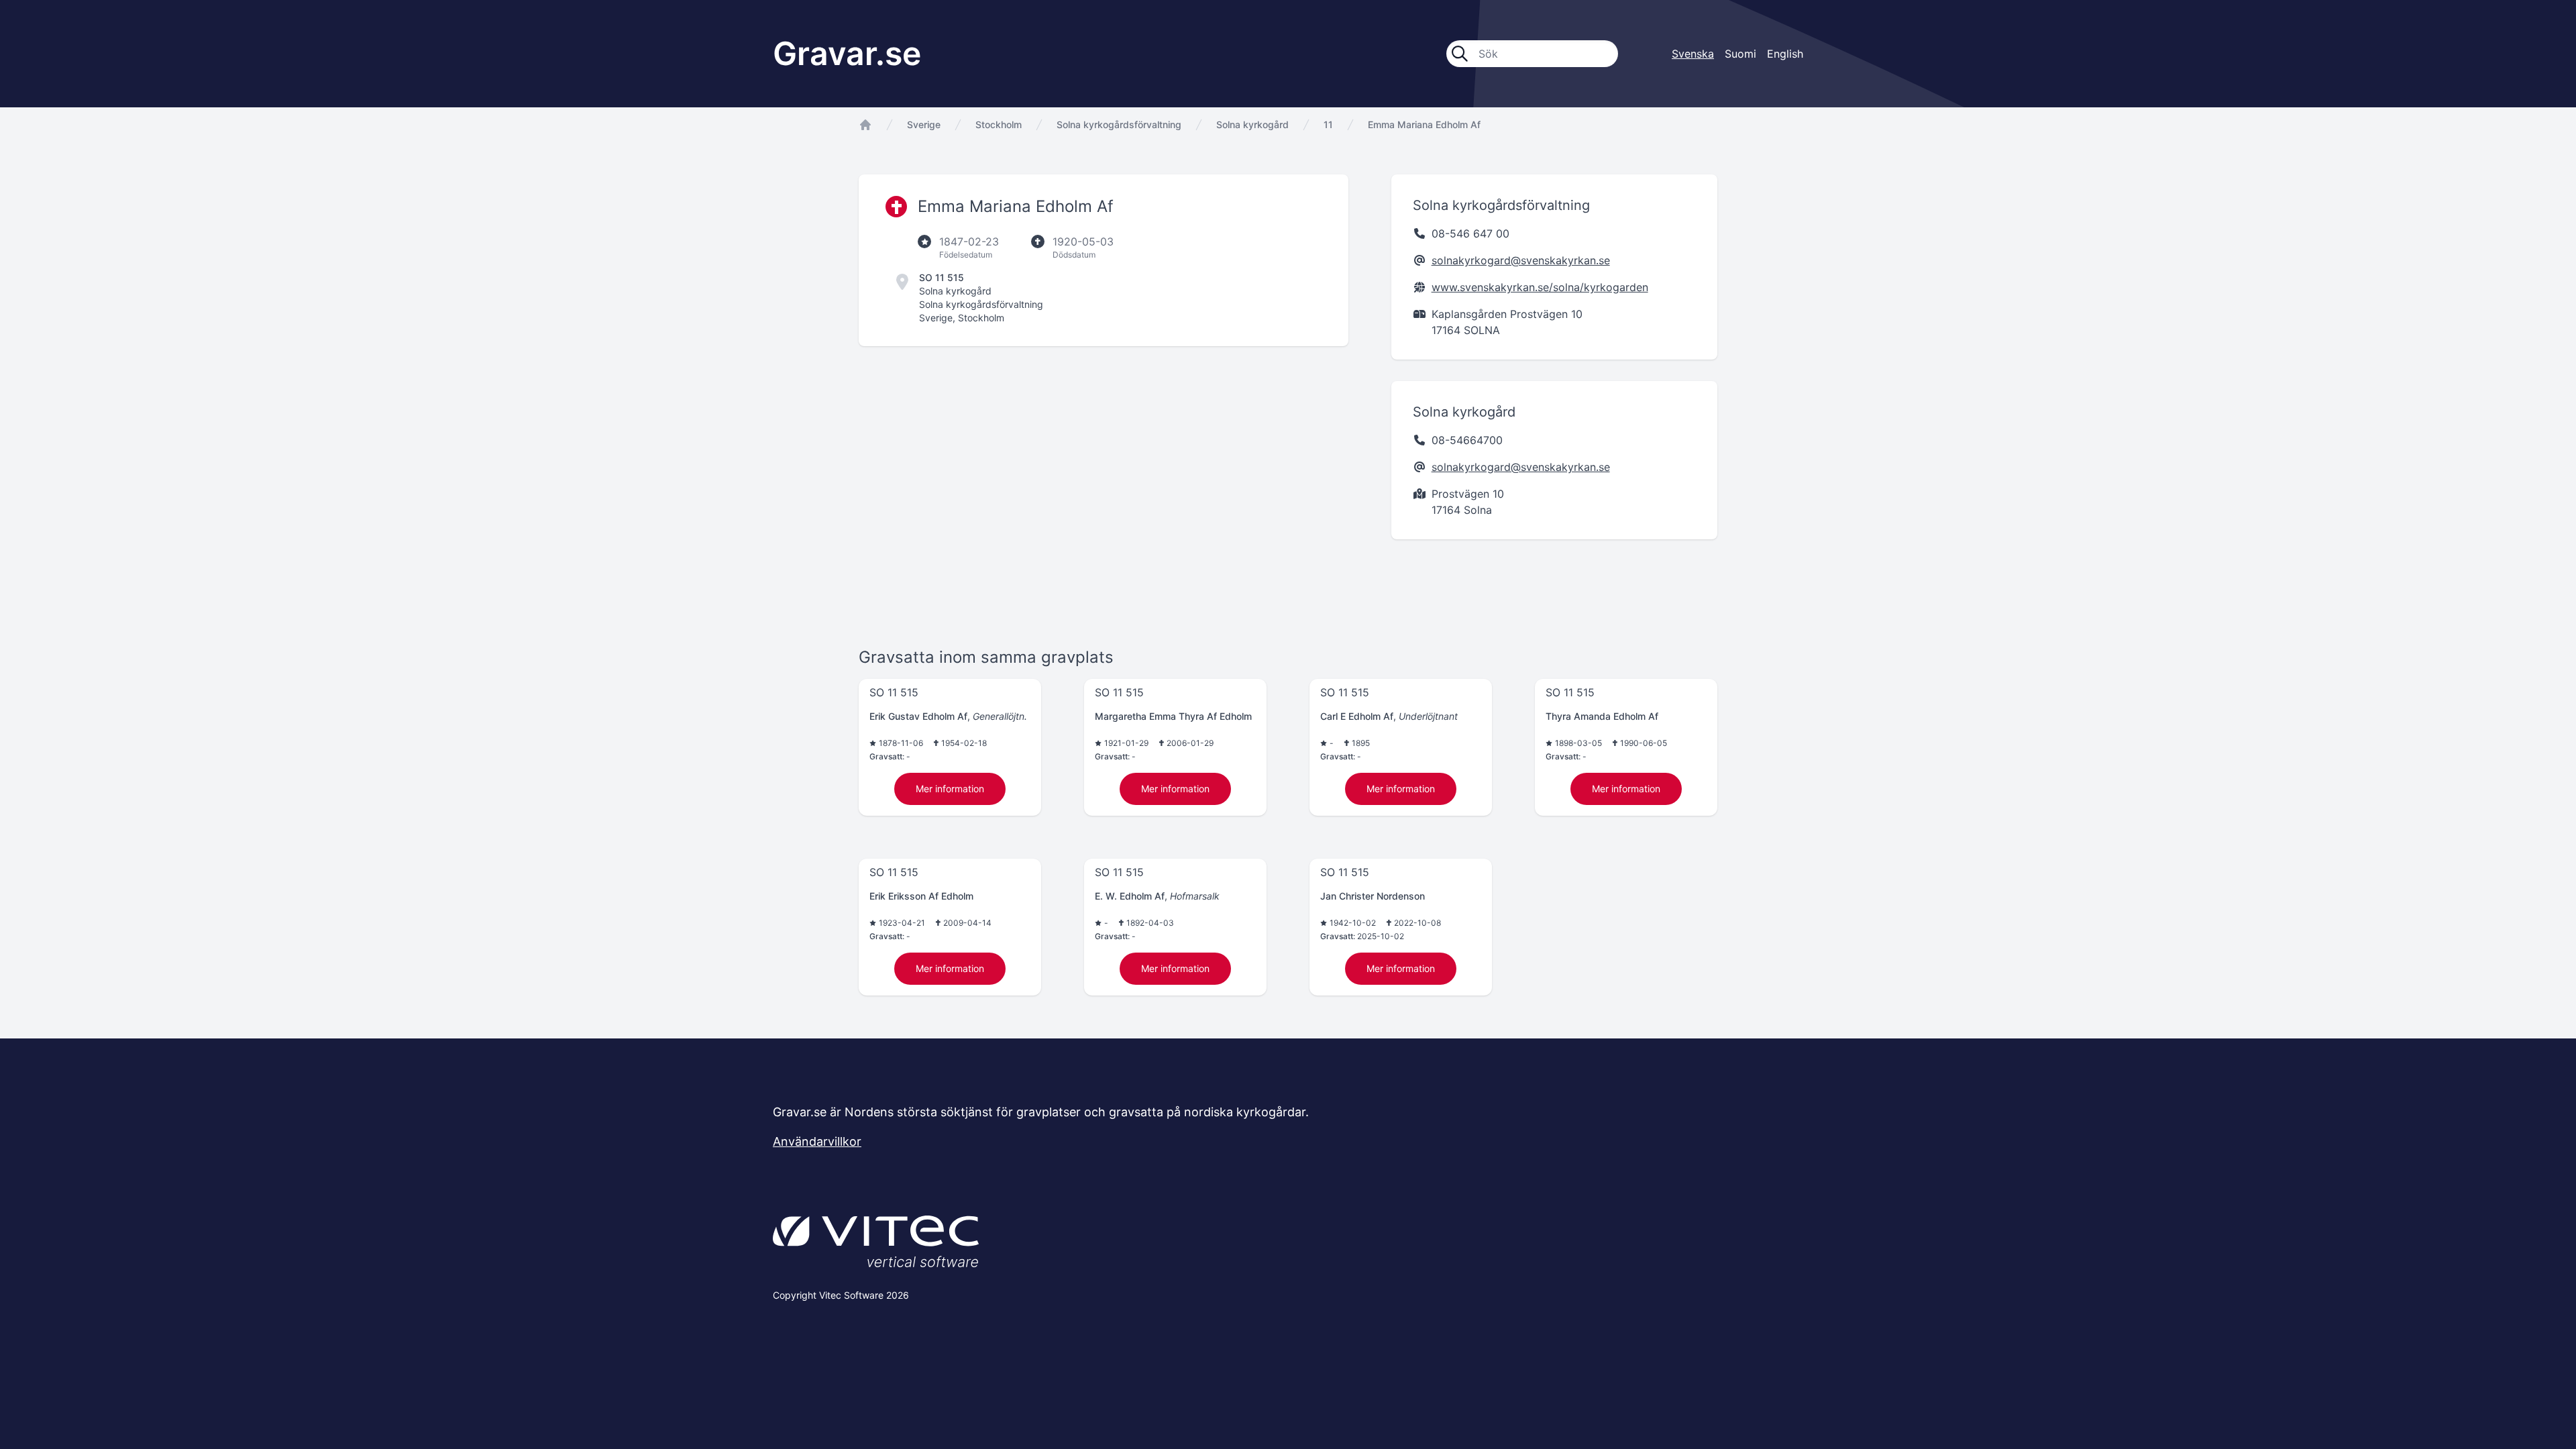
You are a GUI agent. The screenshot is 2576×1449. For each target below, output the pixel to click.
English (1785, 54)
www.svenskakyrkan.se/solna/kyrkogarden (1540, 287)
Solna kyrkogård (1252, 124)
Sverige (924, 124)
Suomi (1740, 54)
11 (1328, 124)
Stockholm (999, 124)
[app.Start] (865, 125)
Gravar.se (847, 53)
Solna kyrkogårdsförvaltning (1119, 124)
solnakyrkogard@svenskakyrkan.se (1521, 260)
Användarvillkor (817, 1141)
